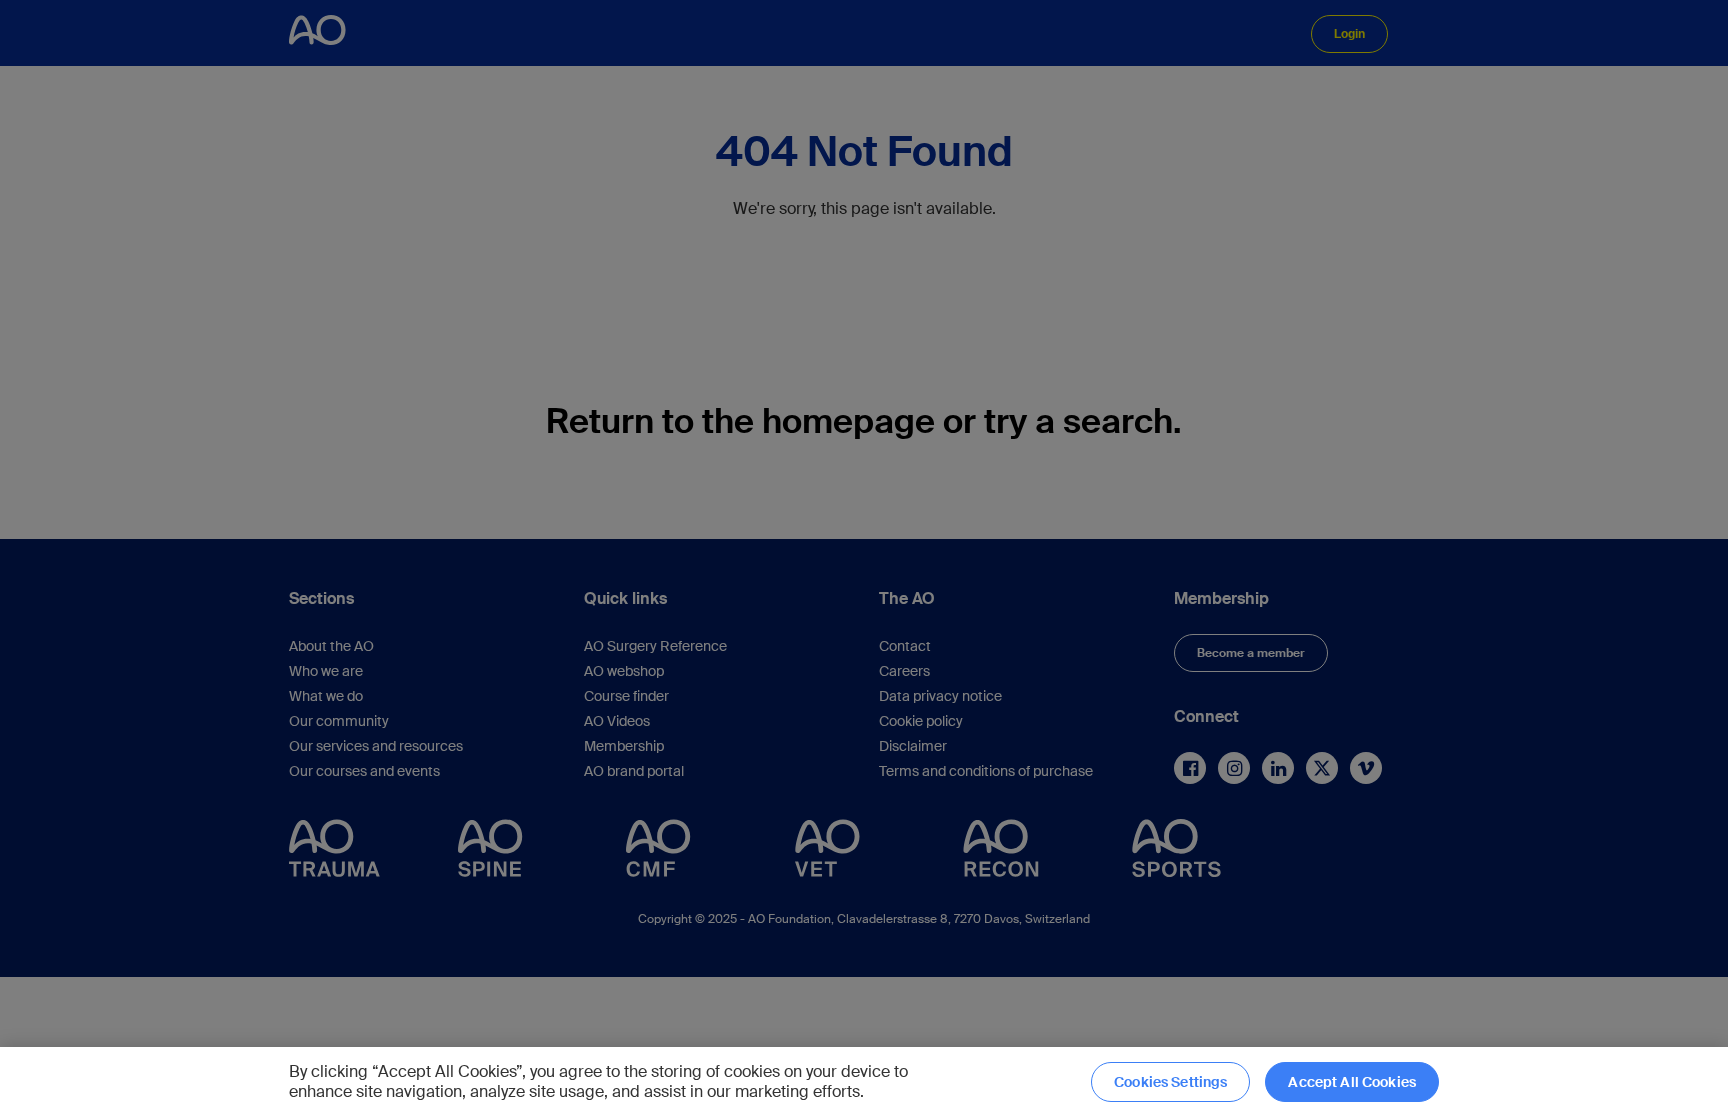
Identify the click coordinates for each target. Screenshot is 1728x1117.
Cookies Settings (1170, 1082)
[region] (864, 1082)
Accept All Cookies (1352, 1082)
